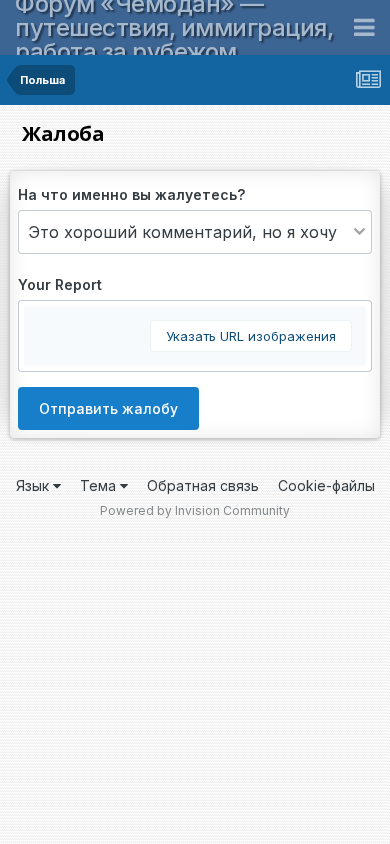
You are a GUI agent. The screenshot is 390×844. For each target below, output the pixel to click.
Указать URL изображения (251, 336)
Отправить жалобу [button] (108, 408)
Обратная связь (203, 485)
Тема (100, 485)
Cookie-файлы (326, 485)
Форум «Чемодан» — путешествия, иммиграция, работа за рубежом (174, 27)
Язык (34, 485)
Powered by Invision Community (195, 510)
